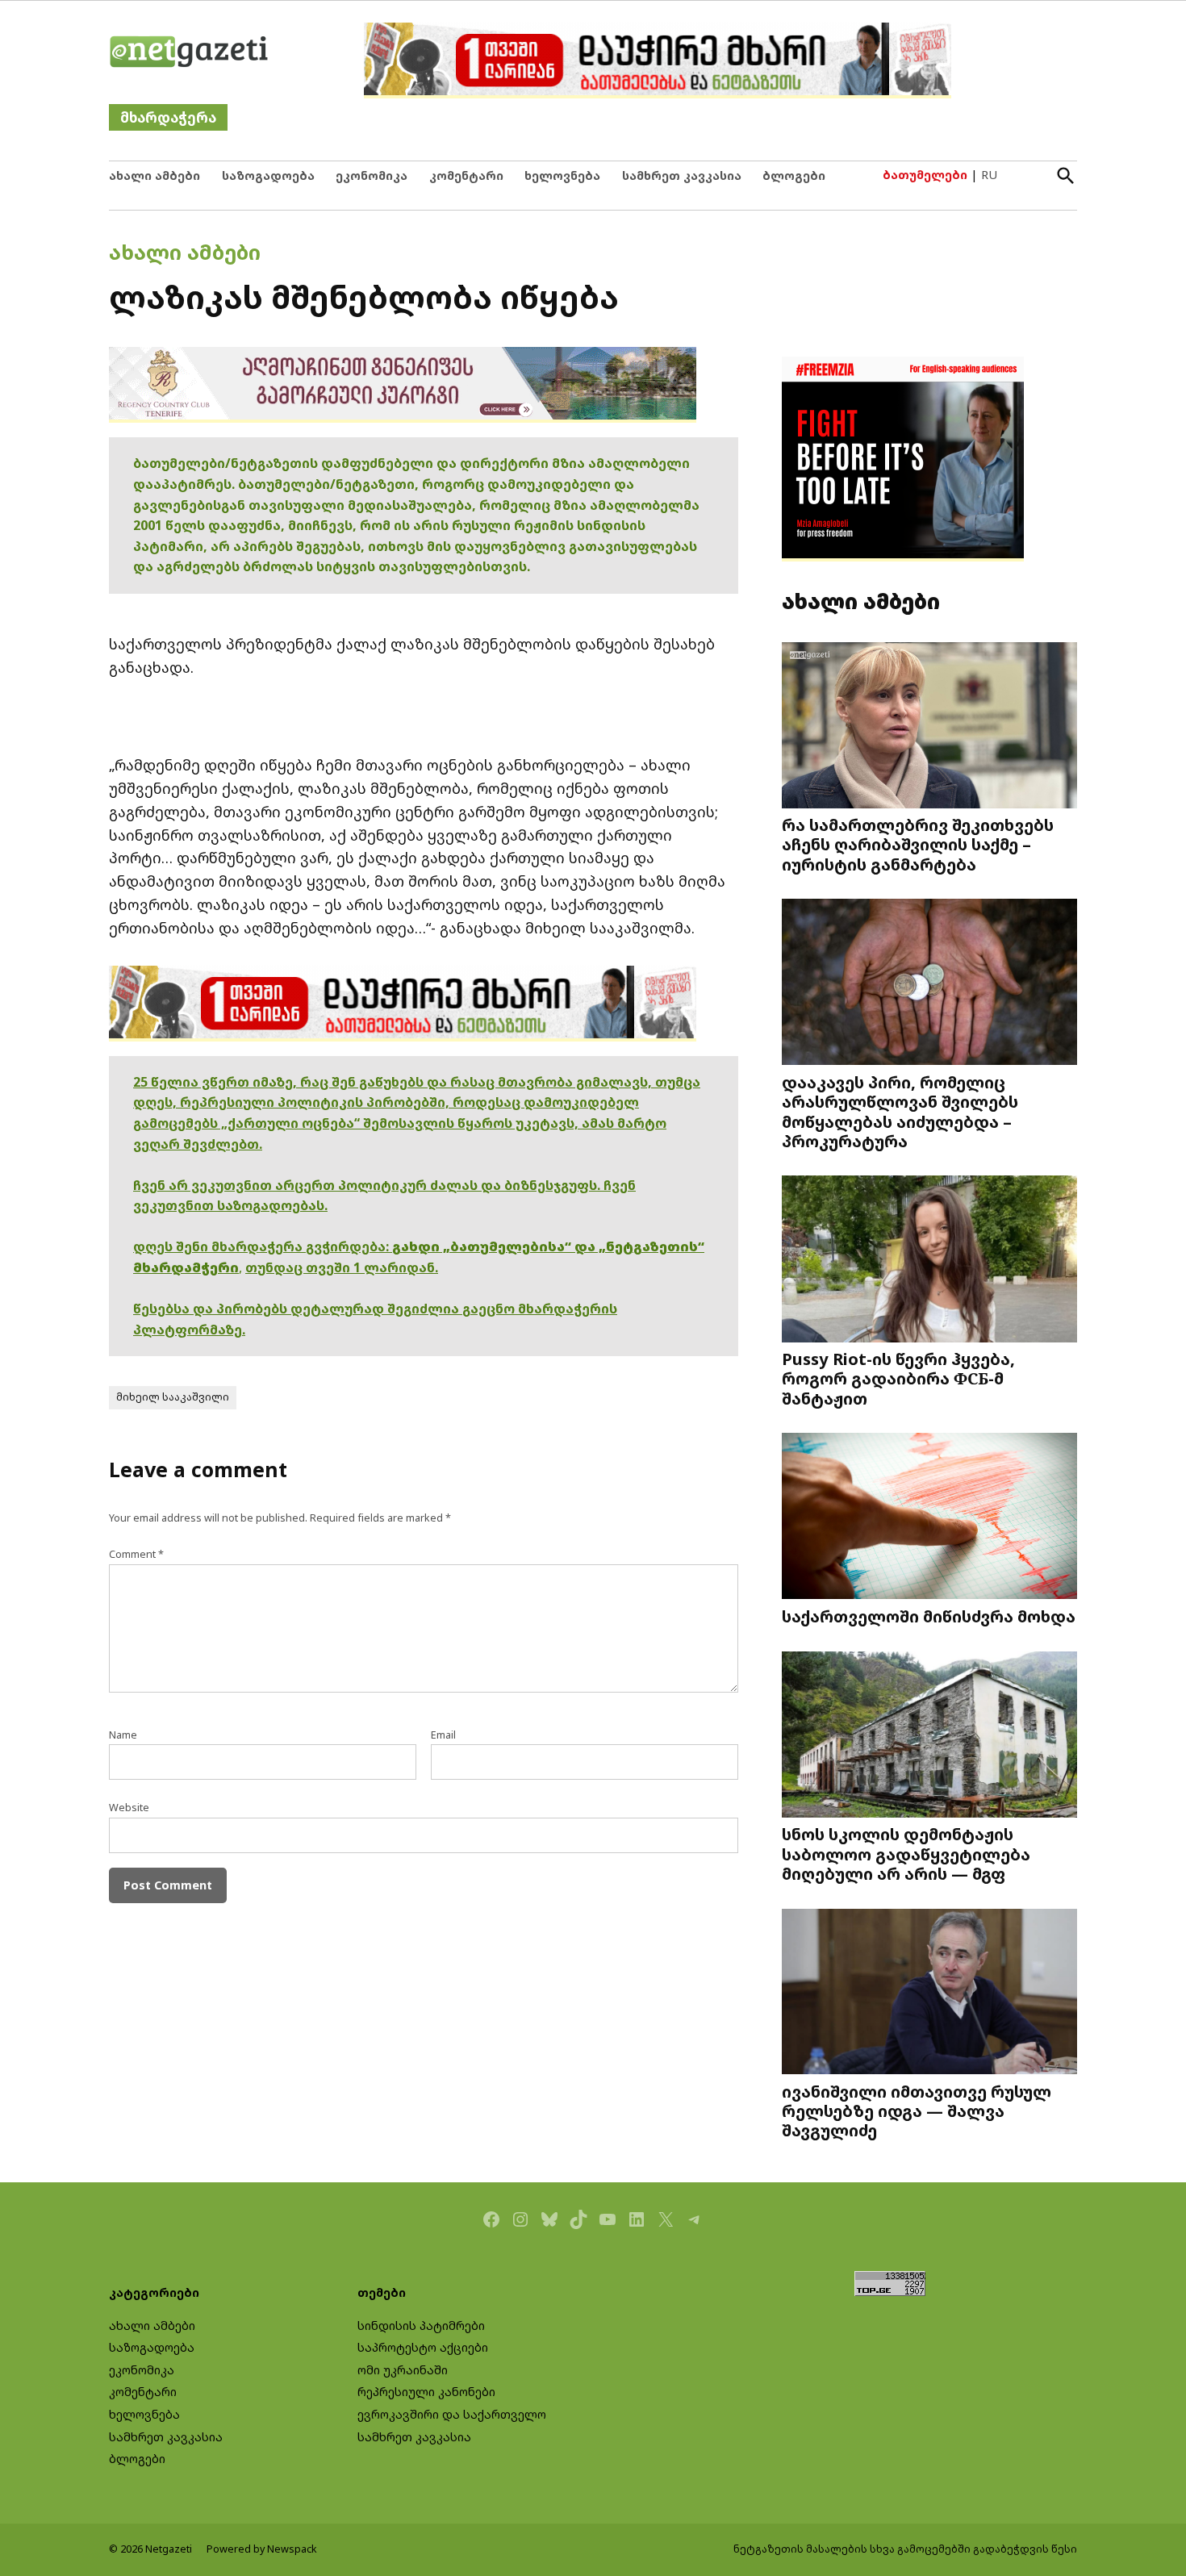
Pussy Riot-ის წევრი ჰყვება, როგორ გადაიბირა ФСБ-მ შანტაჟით (898, 1378)
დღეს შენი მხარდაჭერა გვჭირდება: (263, 1246)
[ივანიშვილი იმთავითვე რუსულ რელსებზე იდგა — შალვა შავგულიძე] (929, 1993)
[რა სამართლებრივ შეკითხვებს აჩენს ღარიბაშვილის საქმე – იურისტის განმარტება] (929, 726)
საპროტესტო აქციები (423, 2347)
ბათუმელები (925, 175)
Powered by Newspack (262, 2549)
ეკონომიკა (372, 175)
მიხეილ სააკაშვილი (173, 1397)
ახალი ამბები (155, 175)
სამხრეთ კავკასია (682, 175)
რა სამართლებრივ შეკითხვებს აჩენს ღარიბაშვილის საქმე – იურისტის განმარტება (918, 844)
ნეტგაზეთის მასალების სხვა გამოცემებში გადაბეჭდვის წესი (905, 2549)
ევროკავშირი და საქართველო (452, 2414)
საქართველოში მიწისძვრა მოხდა (929, 1616)
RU (989, 175)
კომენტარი (466, 175)
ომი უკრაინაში (403, 2370)
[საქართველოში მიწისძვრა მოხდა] (929, 1518)
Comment (136, 1554)
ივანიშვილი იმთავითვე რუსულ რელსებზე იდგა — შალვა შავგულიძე (917, 2110)
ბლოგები (794, 175)
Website (129, 1808)
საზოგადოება (268, 175)
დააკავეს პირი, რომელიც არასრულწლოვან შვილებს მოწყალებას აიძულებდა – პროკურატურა (900, 1111)
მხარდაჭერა (168, 117)
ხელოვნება (562, 175)
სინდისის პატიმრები (421, 2325)
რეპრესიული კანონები (426, 2392)
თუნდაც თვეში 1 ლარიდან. (342, 1267)
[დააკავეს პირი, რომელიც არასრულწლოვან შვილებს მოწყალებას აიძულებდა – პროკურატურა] (929, 984)
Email (443, 1735)
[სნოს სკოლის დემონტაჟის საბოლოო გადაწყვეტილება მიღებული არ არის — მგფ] (929, 1736)
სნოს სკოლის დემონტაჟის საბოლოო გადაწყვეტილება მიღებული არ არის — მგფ (906, 1853)
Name (123, 1735)
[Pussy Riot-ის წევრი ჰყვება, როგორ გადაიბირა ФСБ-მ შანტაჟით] (929, 1261)
